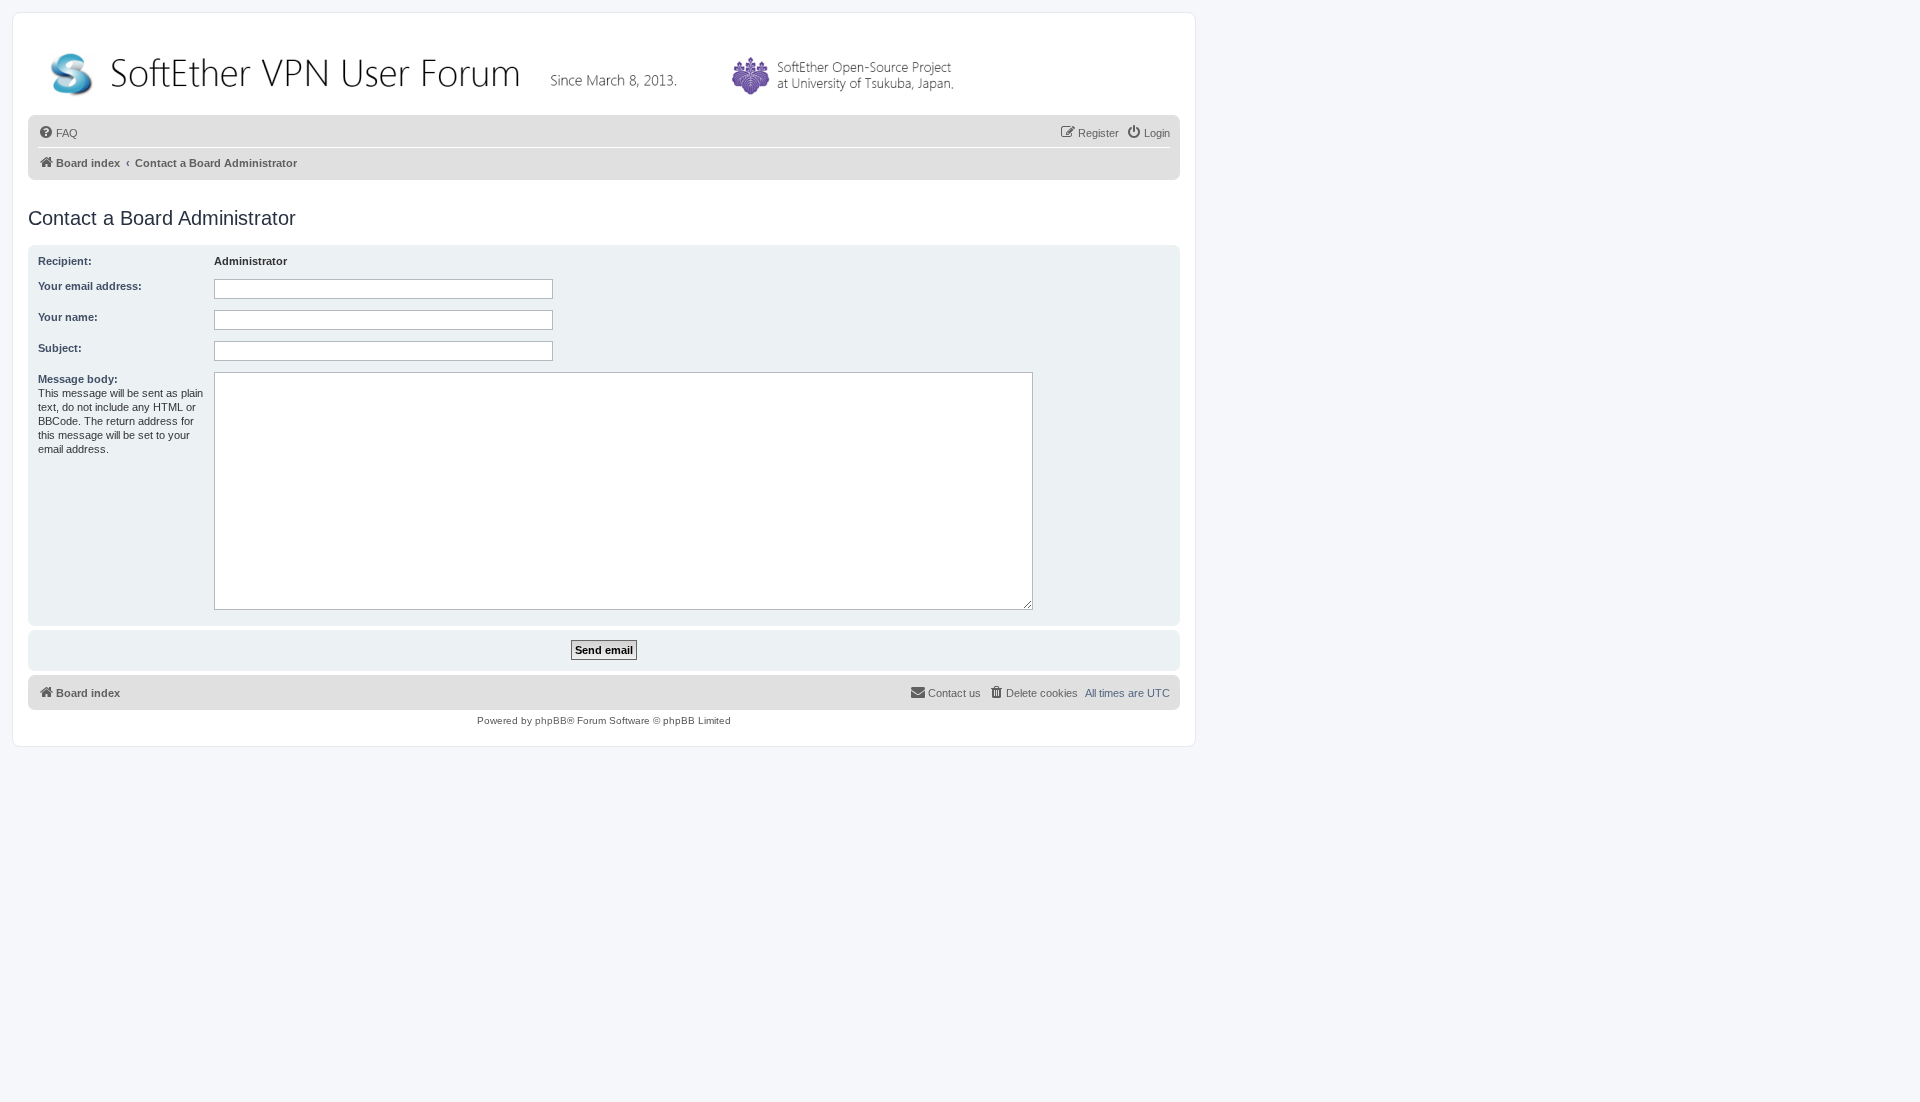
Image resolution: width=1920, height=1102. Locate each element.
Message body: (78, 379)
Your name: (68, 317)
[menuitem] (58, 133)
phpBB (551, 720)
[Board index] (506, 69)
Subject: (60, 348)
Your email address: (90, 286)
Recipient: (65, 261)
